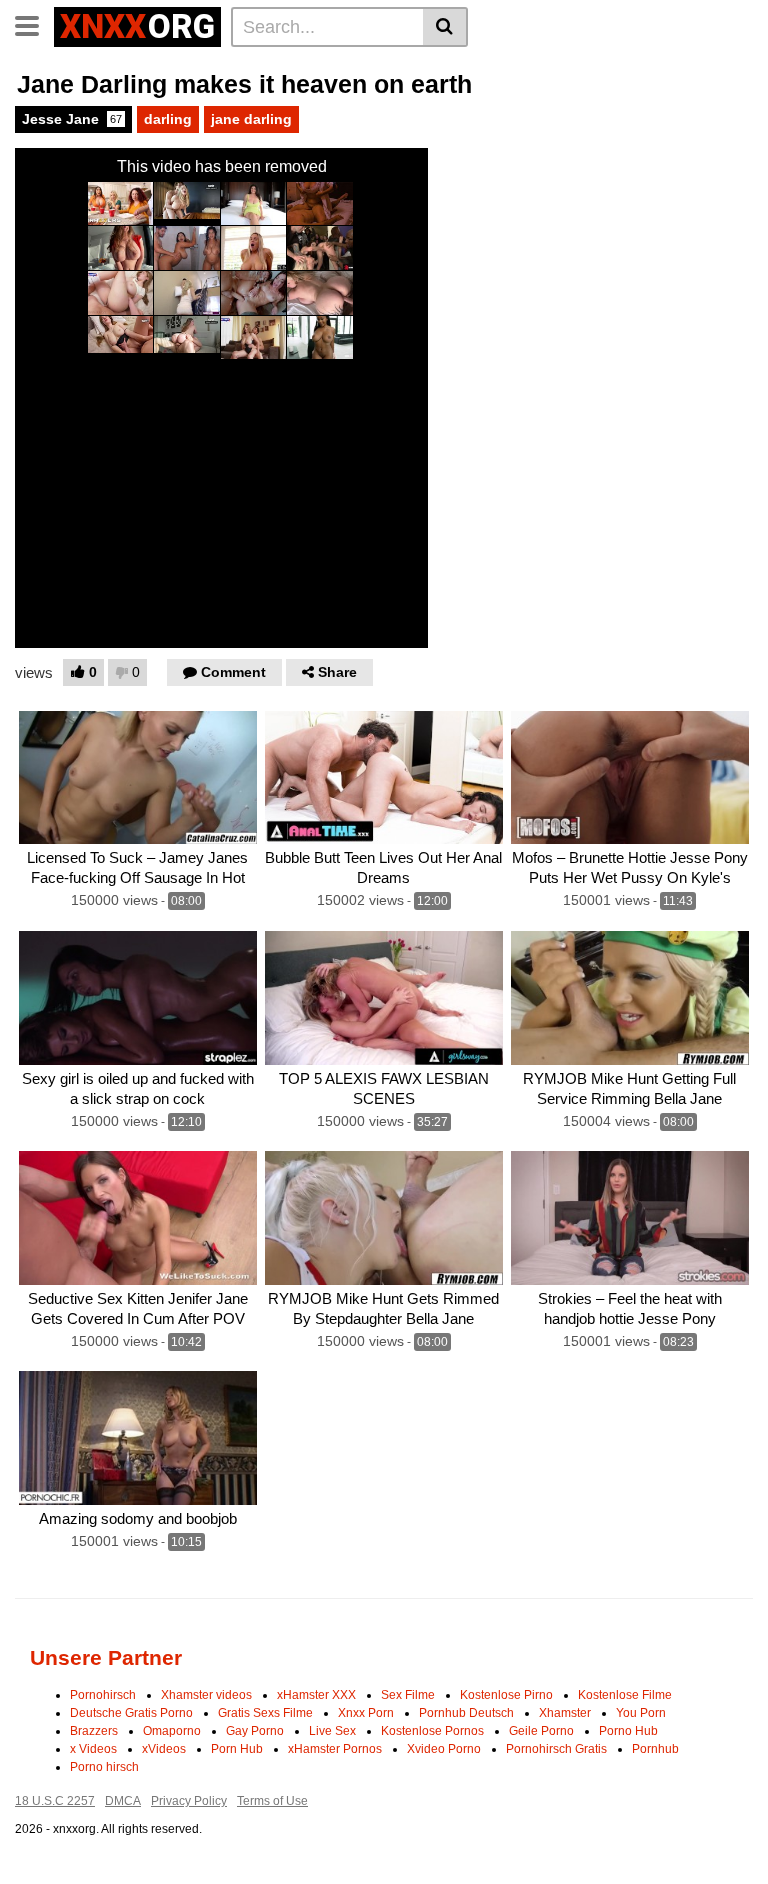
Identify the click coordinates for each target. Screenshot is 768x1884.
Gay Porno (255, 1731)
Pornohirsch (103, 1695)
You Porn (641, 1713)
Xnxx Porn (366, 1713)
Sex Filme (408, 1695)
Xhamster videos (206, 1695)
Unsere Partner (106, 1657)
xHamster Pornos (335, 1749)
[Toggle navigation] (34, 24)
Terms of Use (272, 1801)
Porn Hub (237, 1749)
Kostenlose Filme (625, 1695)
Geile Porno (541, 1731)
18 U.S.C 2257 (55, 1801)
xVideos (164, 1749)
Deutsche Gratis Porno (131, 1713)
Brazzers (94, 1731)
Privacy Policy (189, 1801)
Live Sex (332, 1731)
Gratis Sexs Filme (265, 1713)
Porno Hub (628, 1731)
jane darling (251, 119)
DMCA (123, 1801)
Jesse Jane (72, 119)
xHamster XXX (316, 1695)
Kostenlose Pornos (432, 1731)
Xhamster (565, 1713)
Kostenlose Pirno (506, 1695)
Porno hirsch (104, 1767)
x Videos (93, 1749)
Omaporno (172, 1731)
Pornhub (655, 1749)
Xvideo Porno (444, 1749)
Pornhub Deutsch (466, 1713)
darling (168, 119)
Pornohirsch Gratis (556, 1749)
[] (445, 27)
